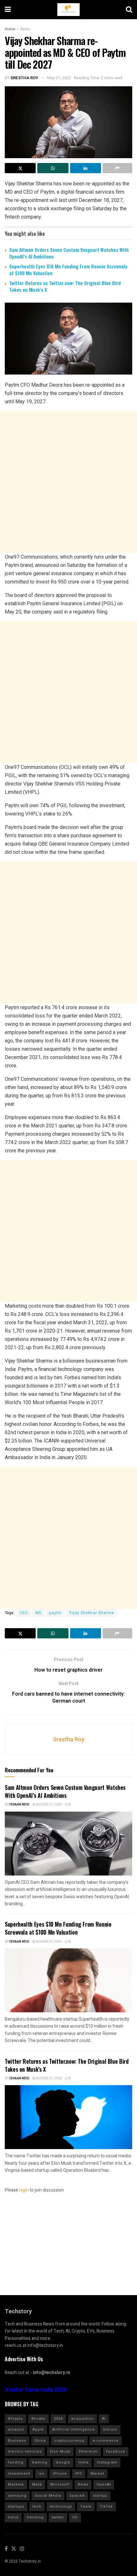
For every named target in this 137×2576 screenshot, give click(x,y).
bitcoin (110, 2429)
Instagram (107, 2462)
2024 (58, 2419)
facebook (116, 2452)
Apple (38, 2429)
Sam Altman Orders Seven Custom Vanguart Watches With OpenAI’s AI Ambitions (69, 253)
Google (63, 2462)
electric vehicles (25, 2452)
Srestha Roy (24, 78)
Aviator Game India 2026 (36, 2390)
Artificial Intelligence (74, 2429)
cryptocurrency (69, 2441)
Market (97, 2474)
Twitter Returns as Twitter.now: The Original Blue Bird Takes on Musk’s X (65, 286)
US (75, 2517)
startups (16, 2506)
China (40, 2441)
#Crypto (15, 2419)
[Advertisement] (68, 482)
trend (13, 2517)
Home (10, 29)
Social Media (48, 2496)
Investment (19, 2474)
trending (35, 2517)
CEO (24, 1613)
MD (39, 1613)
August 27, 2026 (49, 1805)
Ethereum (88, 2452)
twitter (58, 2517)
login (24, 2190)
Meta (37, 2484)
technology (61, 2506)
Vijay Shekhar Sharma (92, 1613)
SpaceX (77, 2496)
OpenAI (104, 2484)
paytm (55, 1613)
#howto (38, 2419)
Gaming (40, 2462)
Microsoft (60, 2484)
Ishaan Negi (19, 1805)
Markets (16, 2484)
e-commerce (106, 2441)
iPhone (60, 2474)
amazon (16, 2429)
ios (41, 2474)
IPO (79, 2474)
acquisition (82, 2419)
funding (16, 2462)
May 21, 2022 (59, 78)
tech (37, 2506)
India (83, 2462)
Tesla (86, 2506)
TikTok (106, 2506)
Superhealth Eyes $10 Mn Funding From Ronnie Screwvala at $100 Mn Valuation (68, 270)
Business (17, 2441)
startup (100, 2496)
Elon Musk (60, 2452)
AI (104, 2419)
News (25, 29)
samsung (17, 2496)
